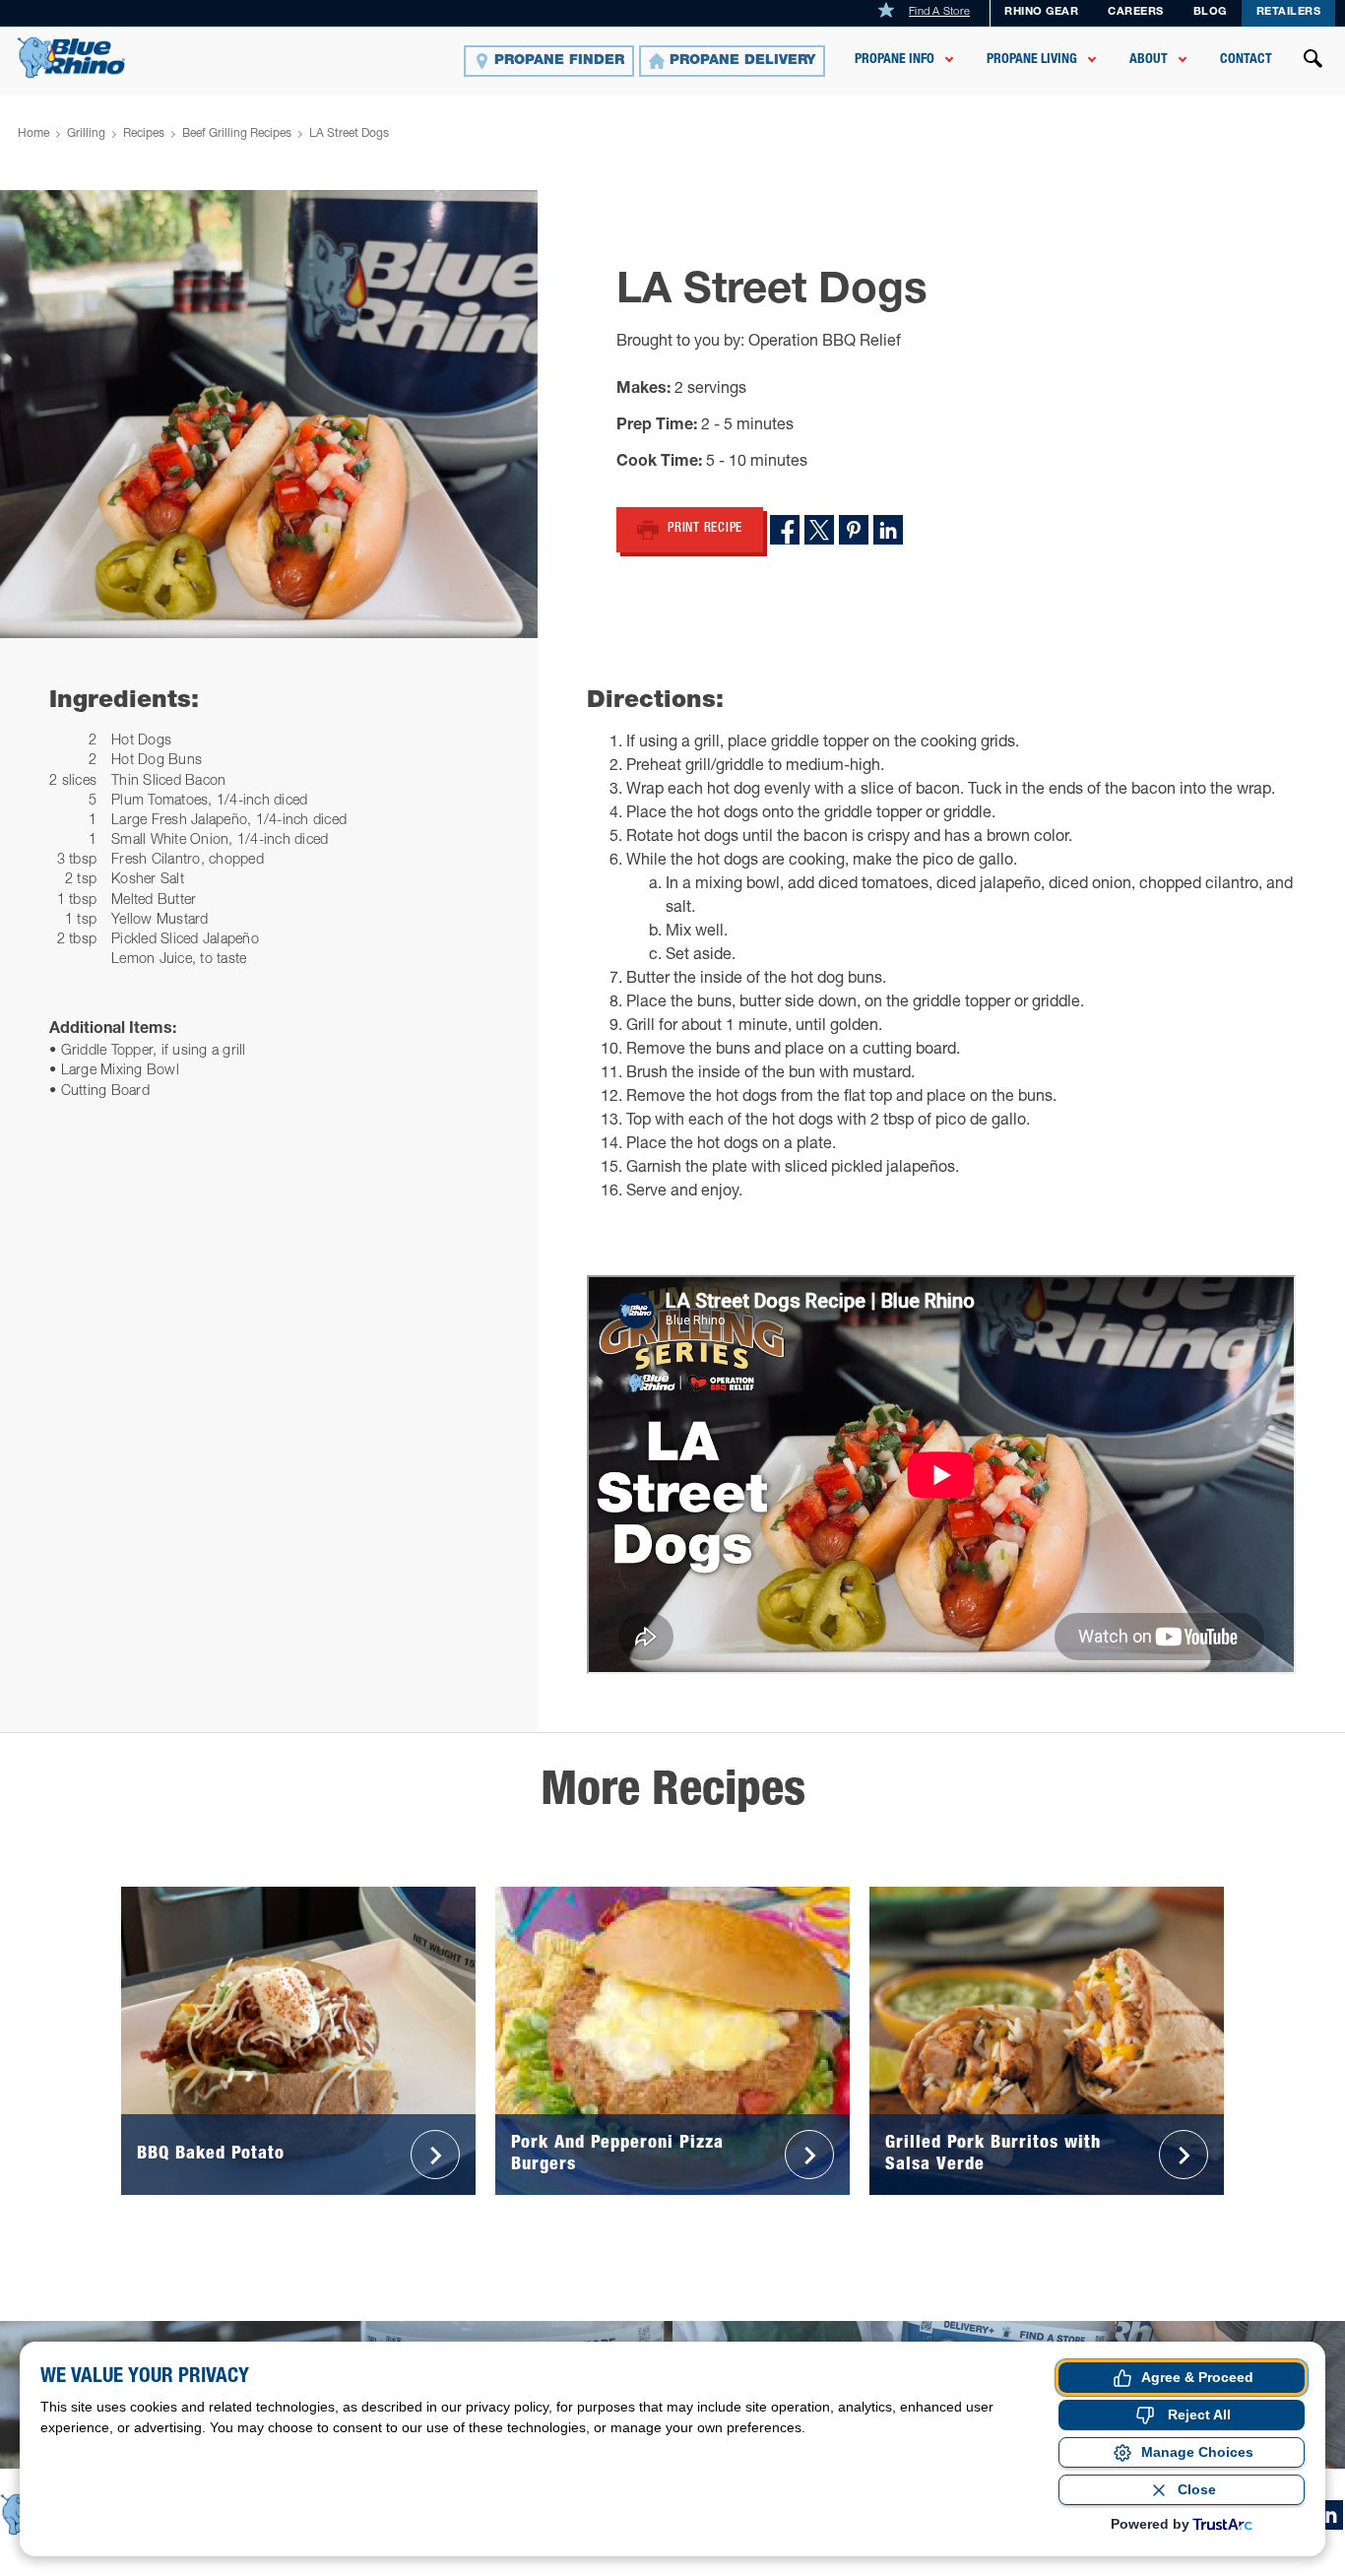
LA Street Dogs (349, 134)
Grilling (86, 134)
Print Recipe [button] (705, 529)
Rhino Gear (1041, 12)
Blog (1210, 12)
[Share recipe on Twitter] (819, 530)
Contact (1246, 60)
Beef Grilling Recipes (237, 134)
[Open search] (1313, 61)
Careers (1136, 12)
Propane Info (895, 60)
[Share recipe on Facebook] (785, 530)
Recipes (144, 134)
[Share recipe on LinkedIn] (888, 530)
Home (33, 134)
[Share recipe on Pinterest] (854, 530)
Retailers (1289, 12)
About (1149, 60)
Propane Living (1032, 60)
